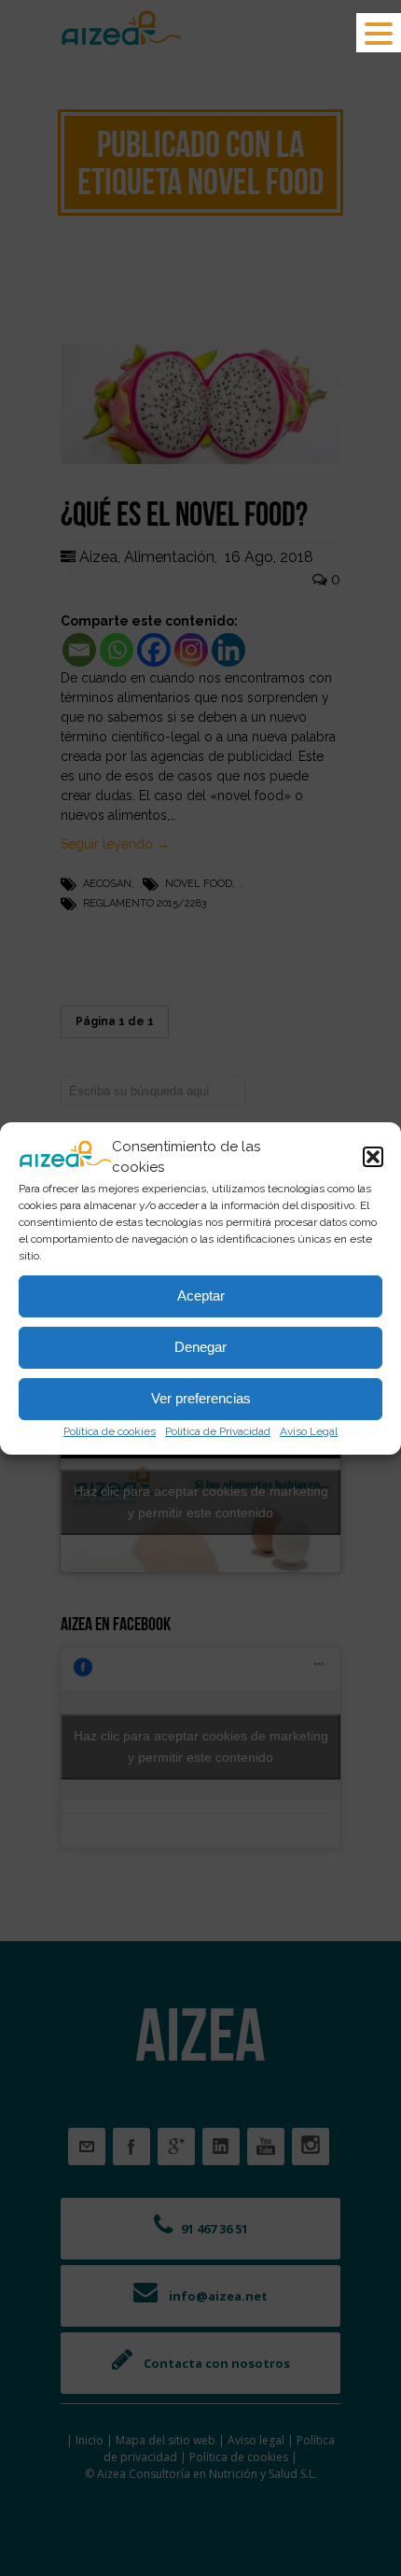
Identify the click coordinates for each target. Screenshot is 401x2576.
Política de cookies (110, 1431)
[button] (373, 1157)
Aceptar (201, 1295)
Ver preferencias (201, 1398)
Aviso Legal (309, 1431)
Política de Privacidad (218, 1431)
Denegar (200, 1347)
